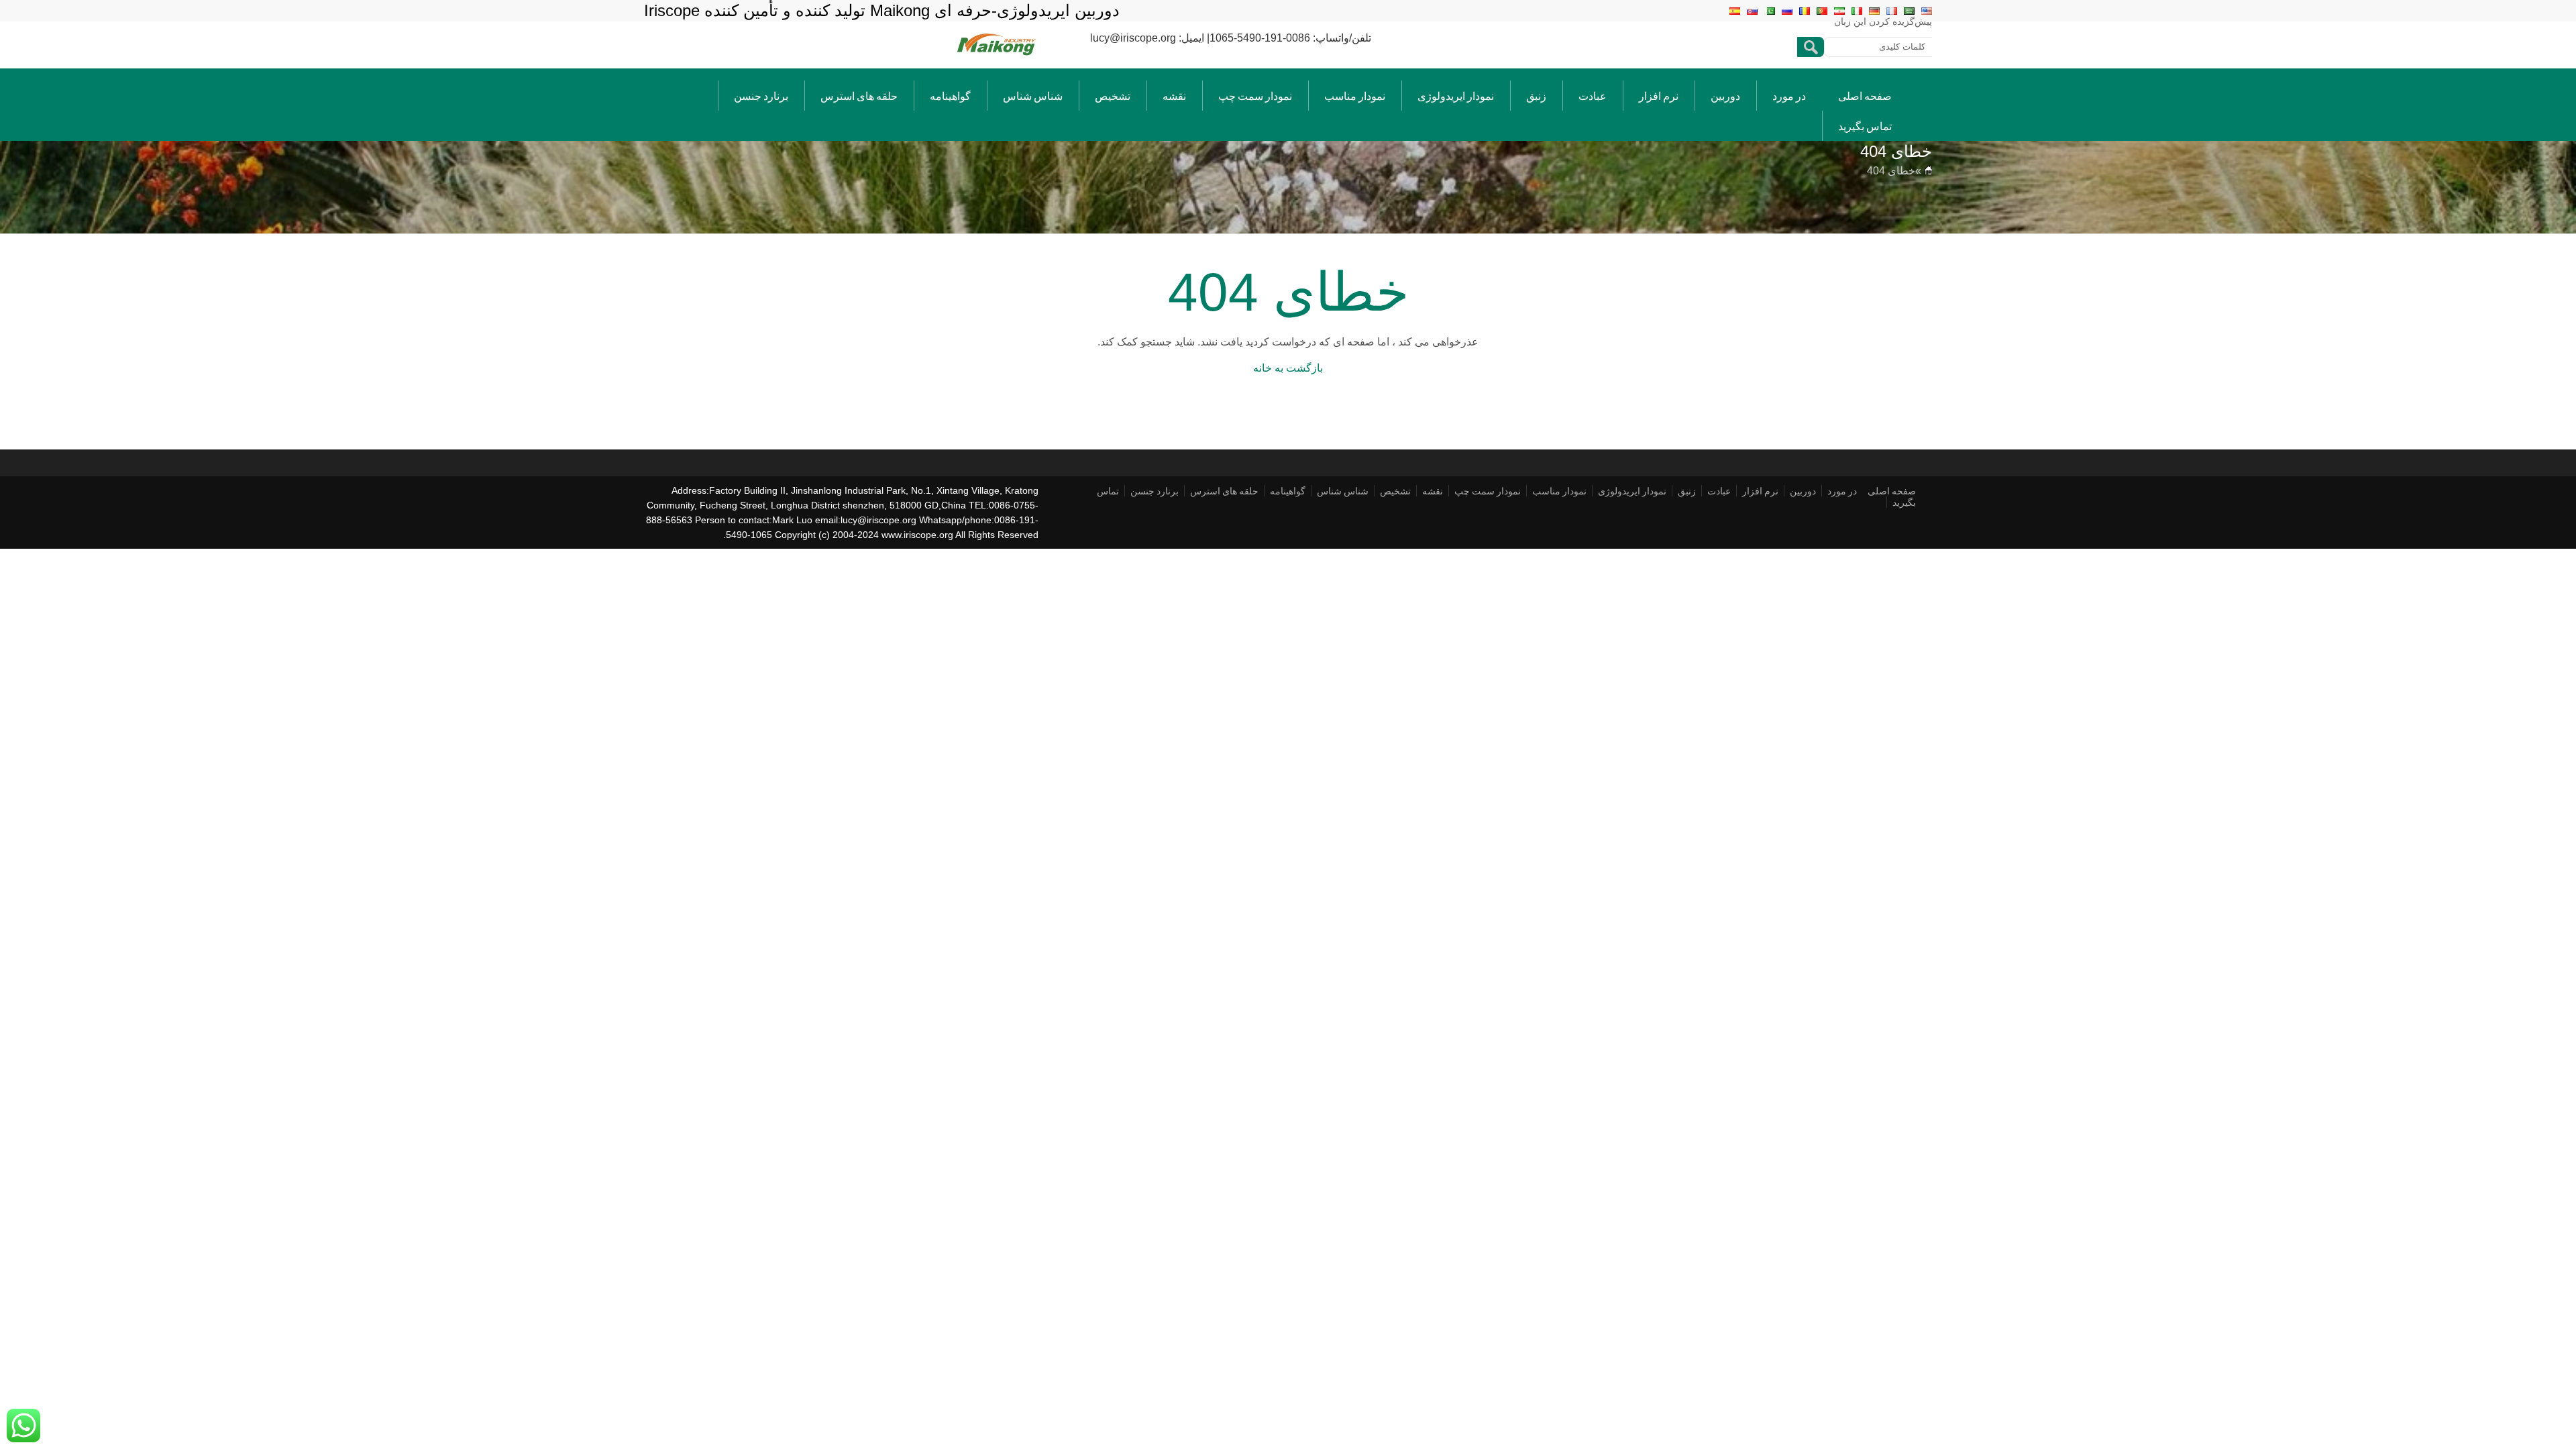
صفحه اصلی (1865, 96)
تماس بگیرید (1865, 126)
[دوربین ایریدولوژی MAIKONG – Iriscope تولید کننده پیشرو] (997, 55)
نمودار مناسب (1355, 96)
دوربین (1725, 96)
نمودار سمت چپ (1255, 96)
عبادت (1593, 96)
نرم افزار (1659, 96)
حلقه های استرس (859, 96)
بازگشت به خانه (1288, 368)
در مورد (1789, 96)
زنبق (1536, 96)
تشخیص (1113, 96)
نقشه (1174, 96)
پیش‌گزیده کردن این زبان (1883, 21)
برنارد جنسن (761, 96)
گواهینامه (950, 96)
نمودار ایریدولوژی (1456, 96)
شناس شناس (1033, 96)
